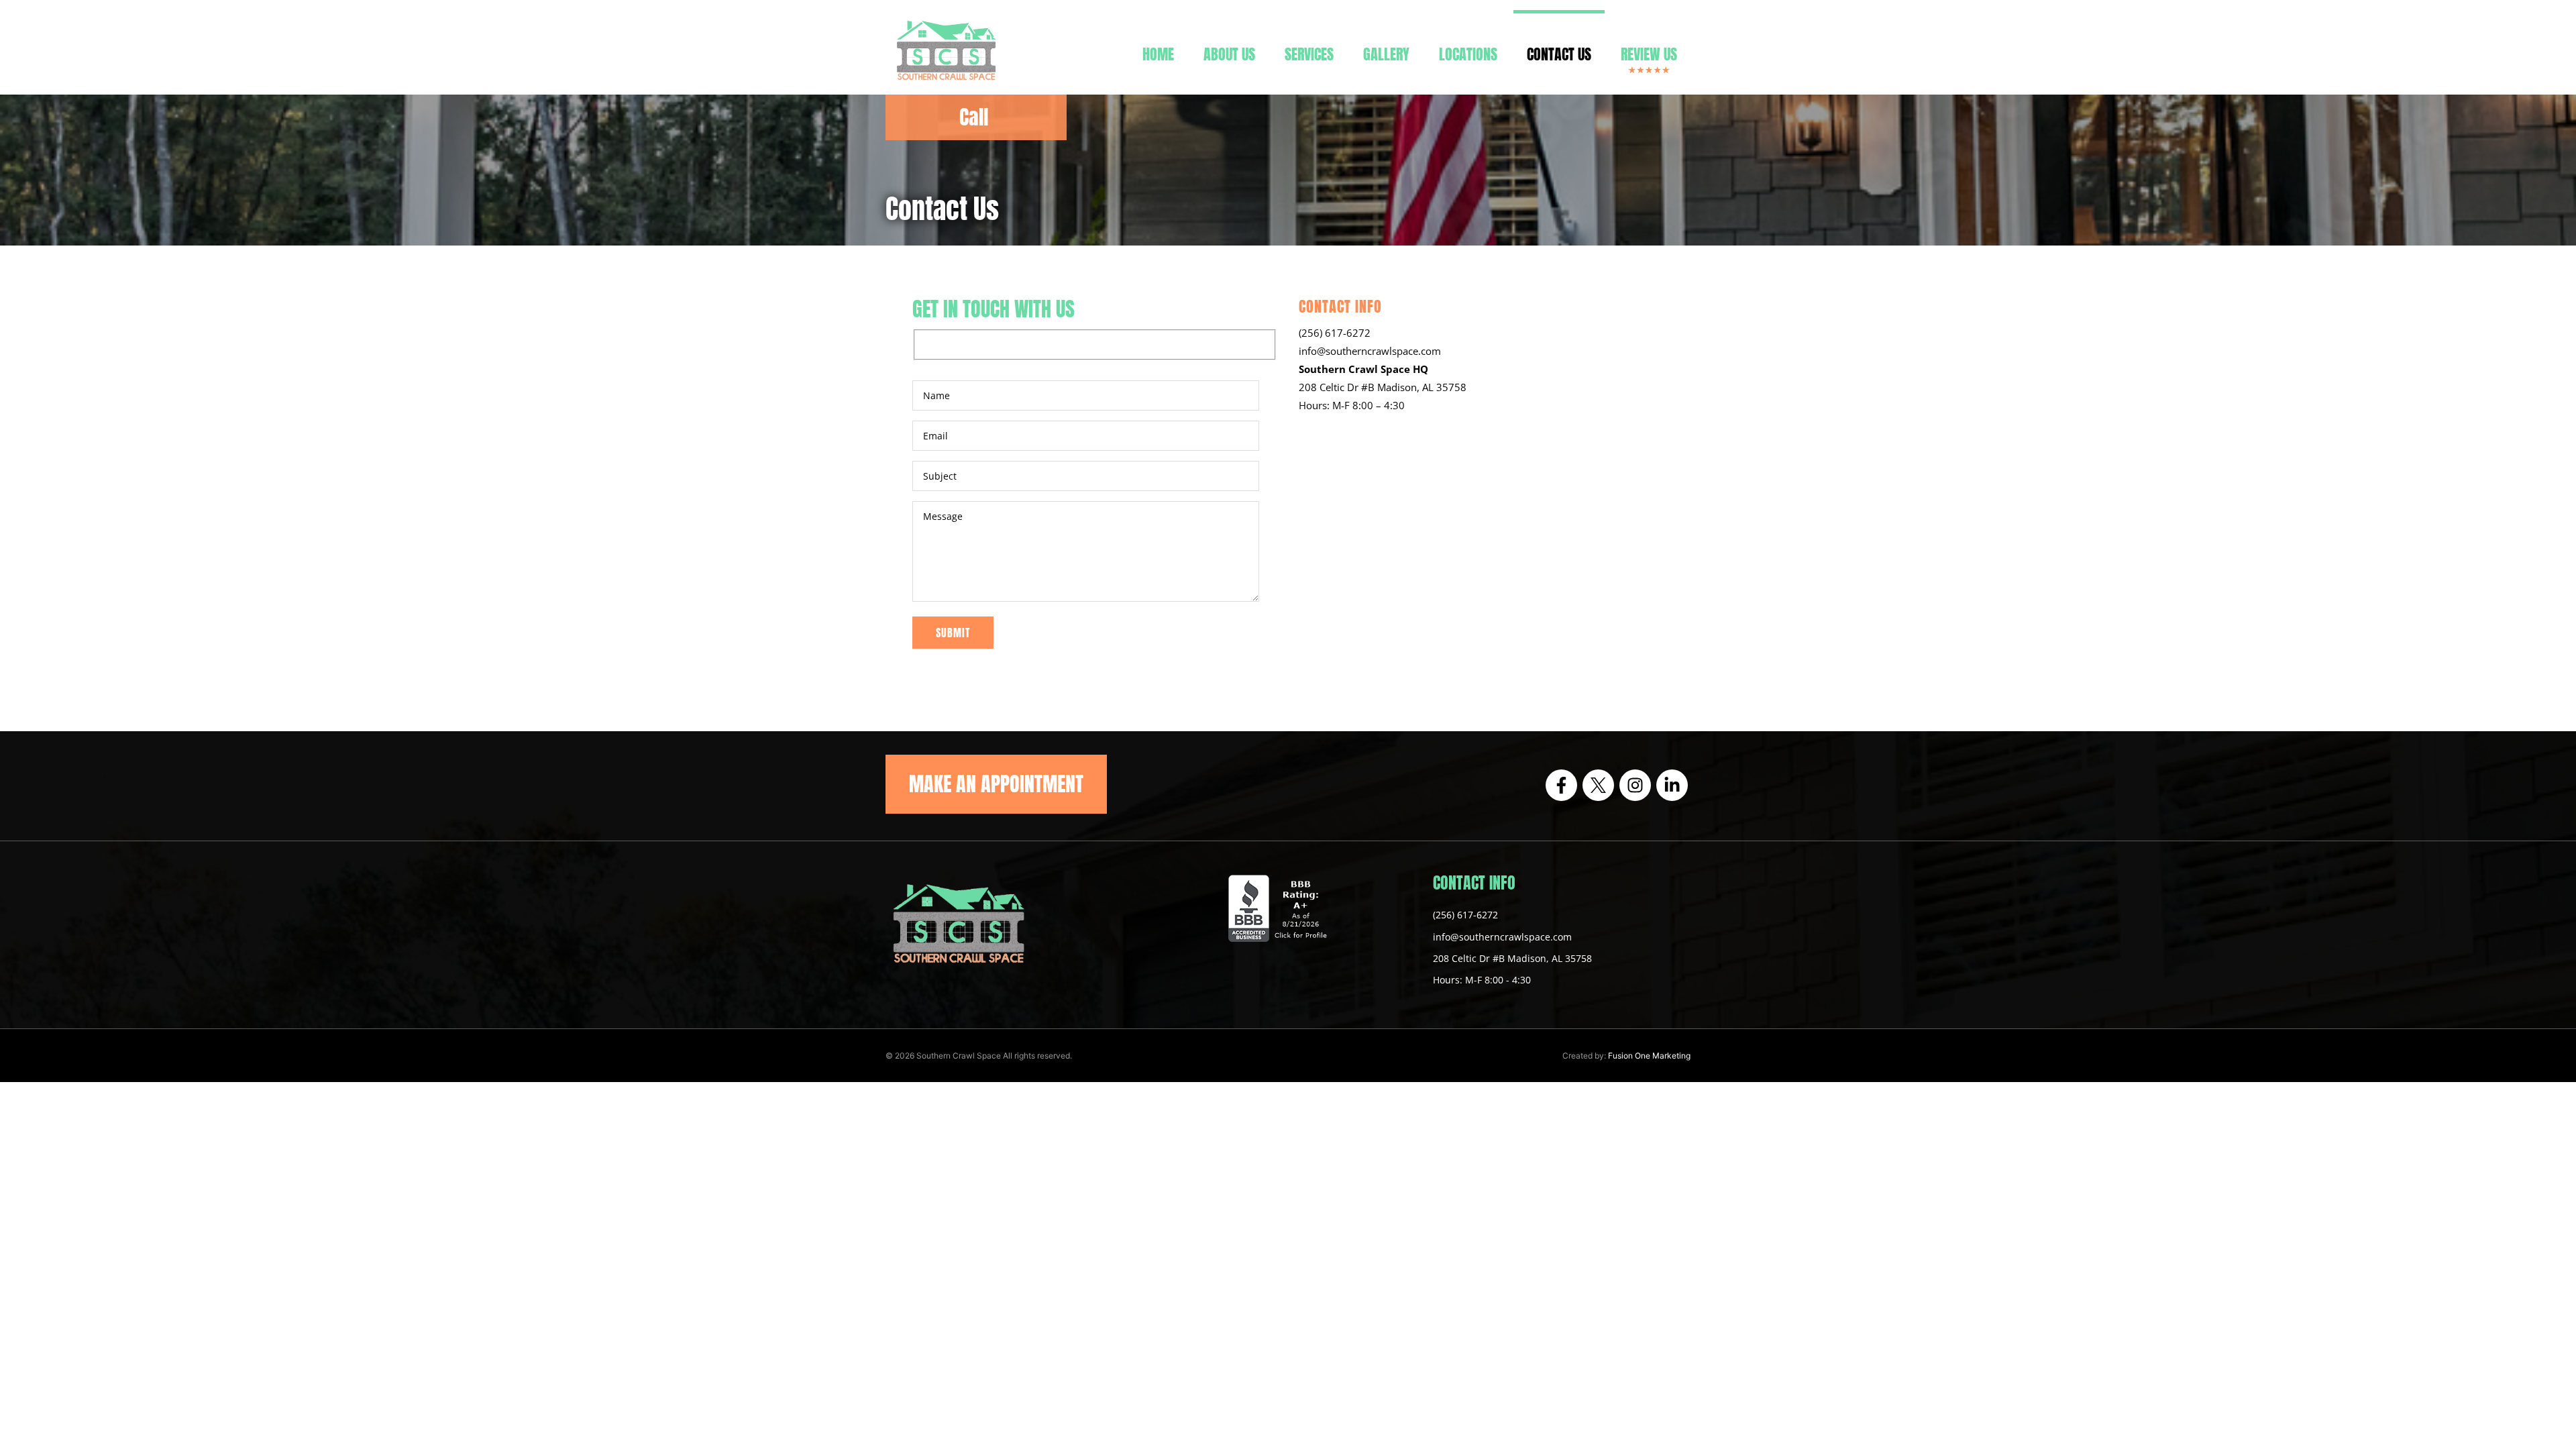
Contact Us (1559, 54)
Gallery (1386, 54)
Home (1158, 54)
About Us (1229, 54)
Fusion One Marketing (1649, 1056)
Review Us (1649, 54)
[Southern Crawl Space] (946, 84)
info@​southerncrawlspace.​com (1370, 351)
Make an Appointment (996, 784)
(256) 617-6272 (1335, 333)
